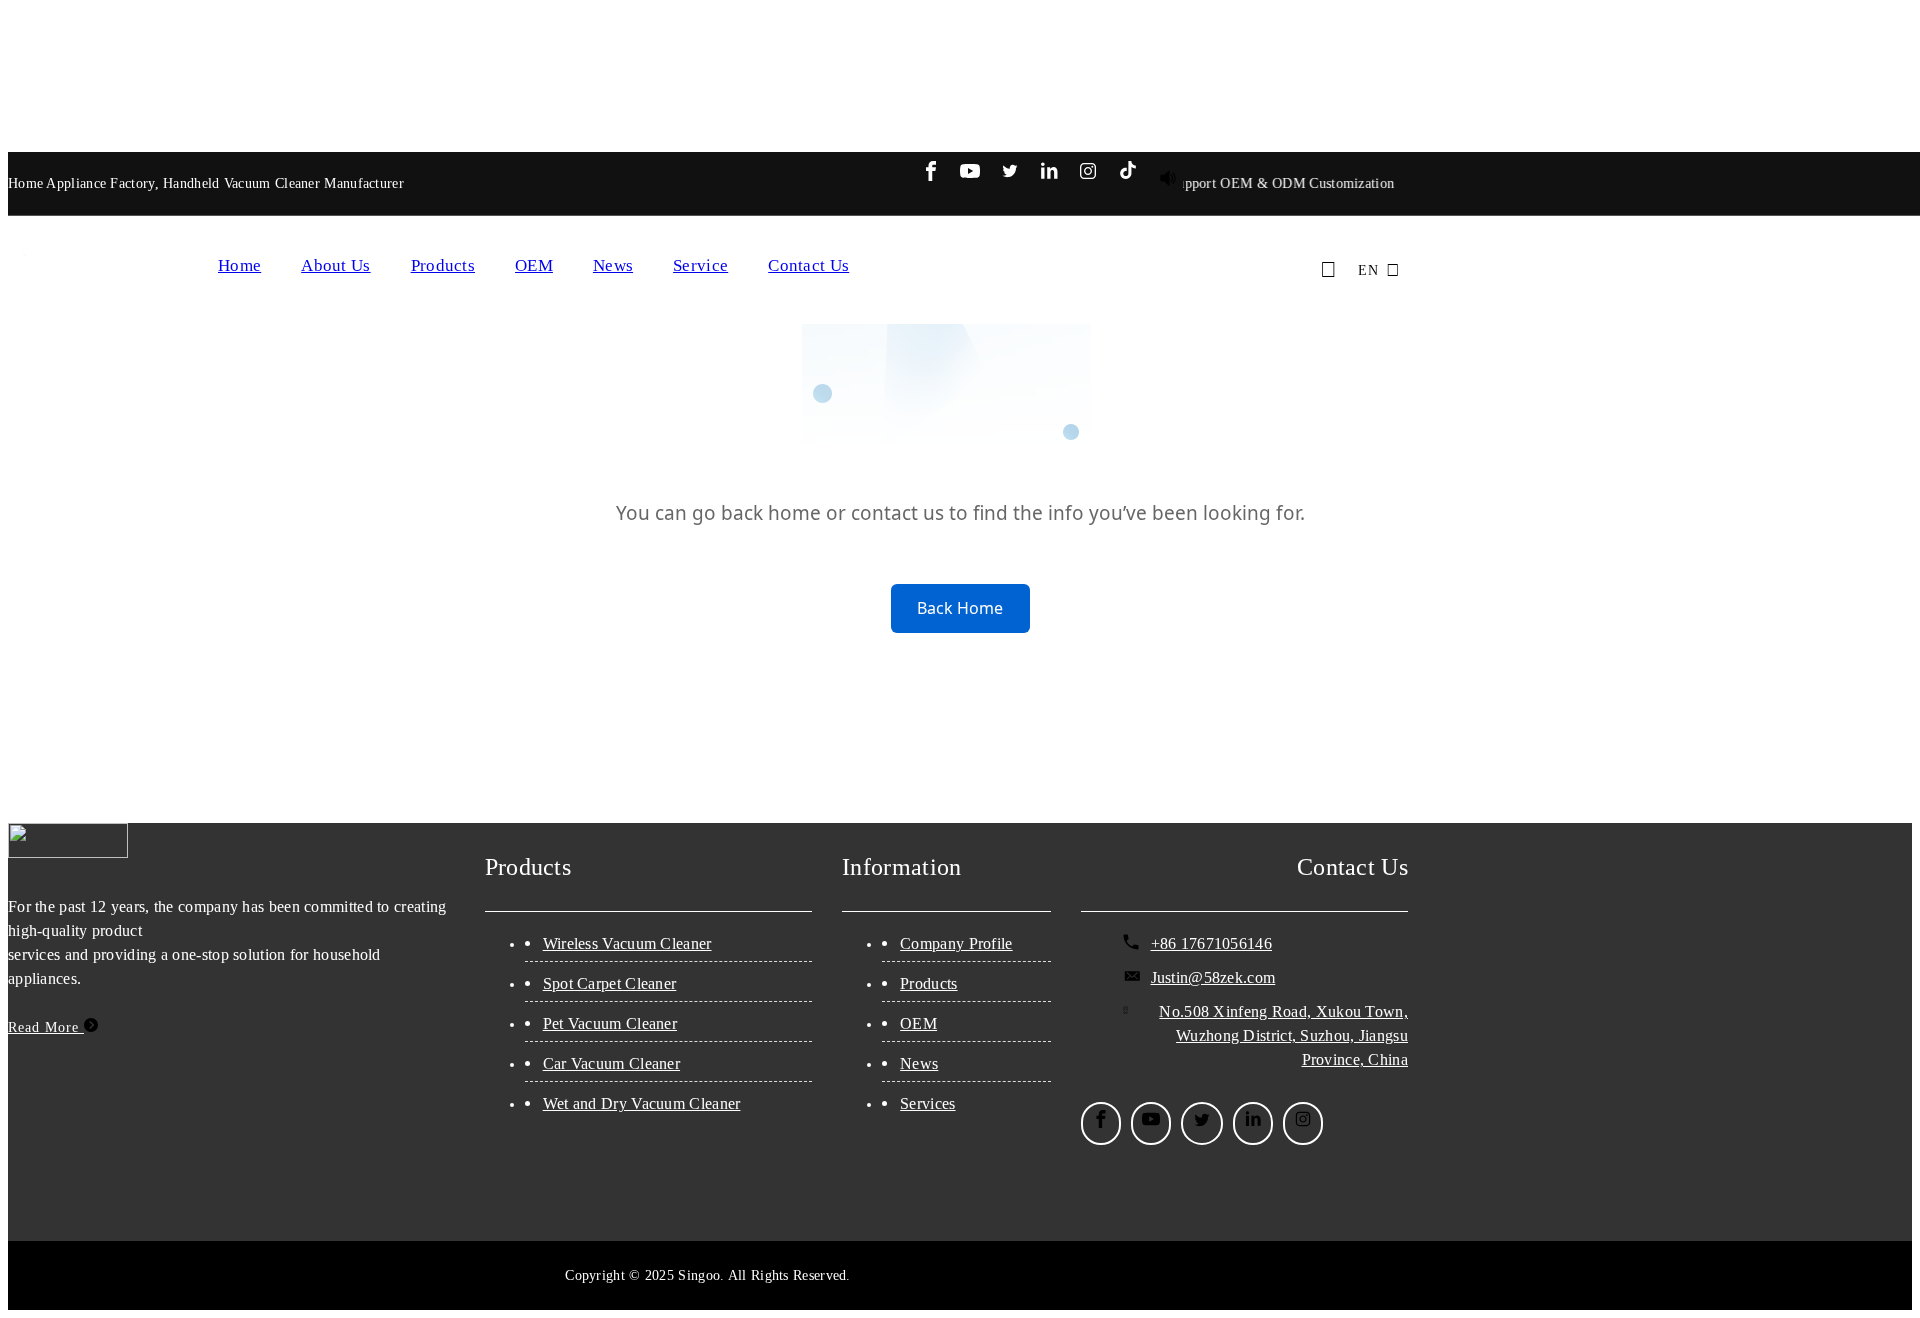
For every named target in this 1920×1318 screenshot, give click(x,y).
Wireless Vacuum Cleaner (627, 943)
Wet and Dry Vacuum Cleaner (642, 1103)
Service (700, 265)
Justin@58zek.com (1213, 977)
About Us (335, 265)
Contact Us (808, 265)
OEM (534, 265)
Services (927, 1103)
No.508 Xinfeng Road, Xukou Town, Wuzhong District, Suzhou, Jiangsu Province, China (1283, 1035)
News (613, 265)
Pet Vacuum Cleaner (610, 1023)
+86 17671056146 (1212, 943)
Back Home (960, 608)
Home (239, 265)
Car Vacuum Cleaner (611, 1063)
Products (443, 265)
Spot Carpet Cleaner (610, 983)
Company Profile (956, 943)
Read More (46, 1027)
